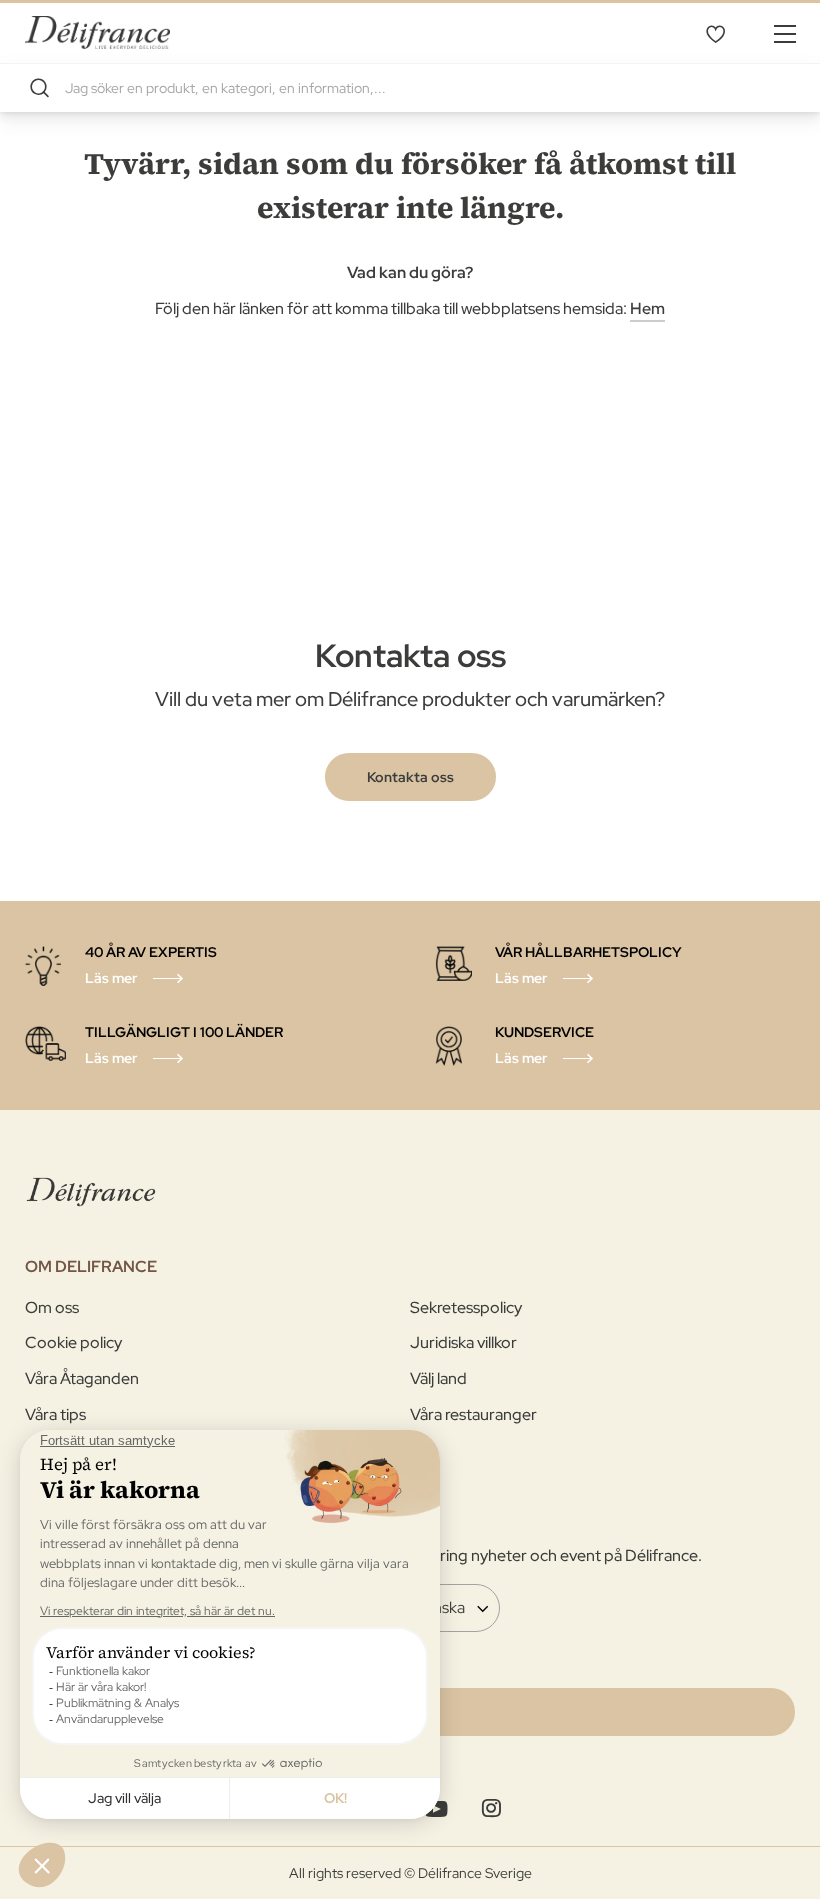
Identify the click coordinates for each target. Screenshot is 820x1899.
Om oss (52, 1307)
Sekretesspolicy (466, 1307)
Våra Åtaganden (82, 1378)
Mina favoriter (715, 33)
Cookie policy (73, 1342)
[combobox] (410, 88)
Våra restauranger (473, 1414)
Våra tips (55, 1414)
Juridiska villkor (463, 1342)
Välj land (438, 1378)
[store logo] (97, 32)
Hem (647, 308)
